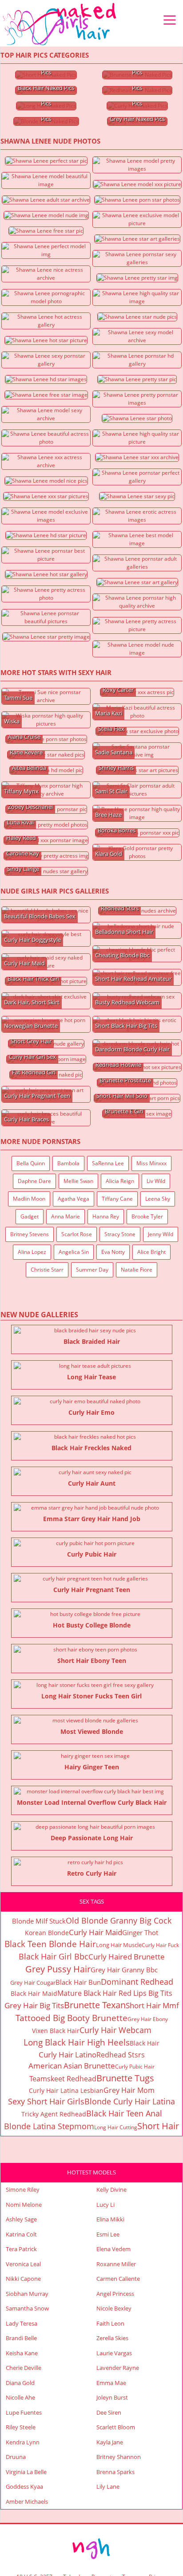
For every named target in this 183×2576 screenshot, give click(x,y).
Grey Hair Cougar (33, 1983)
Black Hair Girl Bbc (54, 1956)
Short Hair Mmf (152, 2005)
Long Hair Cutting (116, 2127)
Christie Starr (47, 1270)
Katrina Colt (21, 2234)
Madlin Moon (29, 1199)
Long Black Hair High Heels (77, 2042)
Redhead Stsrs (121, 2055)
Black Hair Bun (78, 1982)
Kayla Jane (110, 2442)
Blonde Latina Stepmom (49, 2126)
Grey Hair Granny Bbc (124, 1970)
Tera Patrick (21, 2249)
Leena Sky (158, 1199)
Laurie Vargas (114, 2353)
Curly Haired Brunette (127, 1957)
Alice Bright (151, 1252)
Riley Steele (21, 2427)
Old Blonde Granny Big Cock (119, 1920)
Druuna (16, 2457)
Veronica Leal (23, 2264)
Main (60, 24)
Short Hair (158, 2126)
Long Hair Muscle (119, 1945)
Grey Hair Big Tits (34, 2005)
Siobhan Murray (27, 2294)
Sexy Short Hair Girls (46, 2101)
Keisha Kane (22, 2353)
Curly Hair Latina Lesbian (66, 2090)
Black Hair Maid (34, 1993)
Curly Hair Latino (68, 2055)
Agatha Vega (74, 1199)
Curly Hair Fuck (160, 1945)
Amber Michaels (27, 2502)
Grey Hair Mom (129, 2090)
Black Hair (145, 2043)
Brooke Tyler (147, 1216)
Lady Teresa (22, 2323)
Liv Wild (156, 1181)
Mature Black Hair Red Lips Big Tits (115, 1993)
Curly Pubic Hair (135, 2067)
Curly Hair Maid (95, 1932)
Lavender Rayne (118, 2368)
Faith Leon (110, 2323)
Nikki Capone (23, 2279)
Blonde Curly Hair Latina (130, 2101)
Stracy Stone (120, 1234)
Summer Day (92, 1270)
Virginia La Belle (26, 2472)
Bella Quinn (31, 1163)
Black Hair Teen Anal (124, 2113)
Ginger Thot (140, 1932)
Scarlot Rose (77, 1234)
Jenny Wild (161, 1234)
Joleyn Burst (112, 2397)
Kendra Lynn (23, 2442)
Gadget (30, 1216)
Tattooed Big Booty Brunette (72, 2018)
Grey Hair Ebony (148, 2019)
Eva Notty (113, 1252)
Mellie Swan (78, 1181)
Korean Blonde (47, 1933)
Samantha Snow (27, 2308)
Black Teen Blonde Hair (50, 1944)
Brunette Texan (95, 2005)
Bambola (68, 1163)
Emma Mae (111, 2383)
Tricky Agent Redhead (54, 2114)
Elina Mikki (110, 2219)
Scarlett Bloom (116, 2427)
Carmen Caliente (118, 2279)
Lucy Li (105, 2205)
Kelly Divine (111, 2190)
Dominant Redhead (137, 1982)
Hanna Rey (106, 1216)
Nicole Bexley (114, 2308)
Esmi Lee (108, 2234)
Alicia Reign (120, 1181)
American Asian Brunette (72, 2066)
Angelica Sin (74, 1252)
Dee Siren (109, 2412)
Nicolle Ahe (20, 2397)
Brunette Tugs (125, 2078)
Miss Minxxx (151, 1163)
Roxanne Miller (116, 2264)
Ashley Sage (21, 2219)
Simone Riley (23, 2190)
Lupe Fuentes (24, 2412)
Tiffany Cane (117, 1199)
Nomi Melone (24, 2205)
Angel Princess (115, 2294)
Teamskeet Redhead (63, 2079)
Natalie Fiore (137, 1270)
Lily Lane (108, 2486)
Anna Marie (66, 1216)
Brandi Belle (21, 2338)
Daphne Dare (34, 1181)
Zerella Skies (112, 2338)
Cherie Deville (24, 2368)
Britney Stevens (30, 1234)
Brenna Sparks (115, 2472)
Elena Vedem (113, 2249)
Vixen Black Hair (56, 2031)
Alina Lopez (32, 1252)
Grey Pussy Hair (58, 1969)
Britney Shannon (119, 2457)
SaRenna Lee (108, 1163)
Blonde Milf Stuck (39, 1921)
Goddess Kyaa (24, 2486)
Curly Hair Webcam (115, 2030)
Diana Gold (20, 2383)
